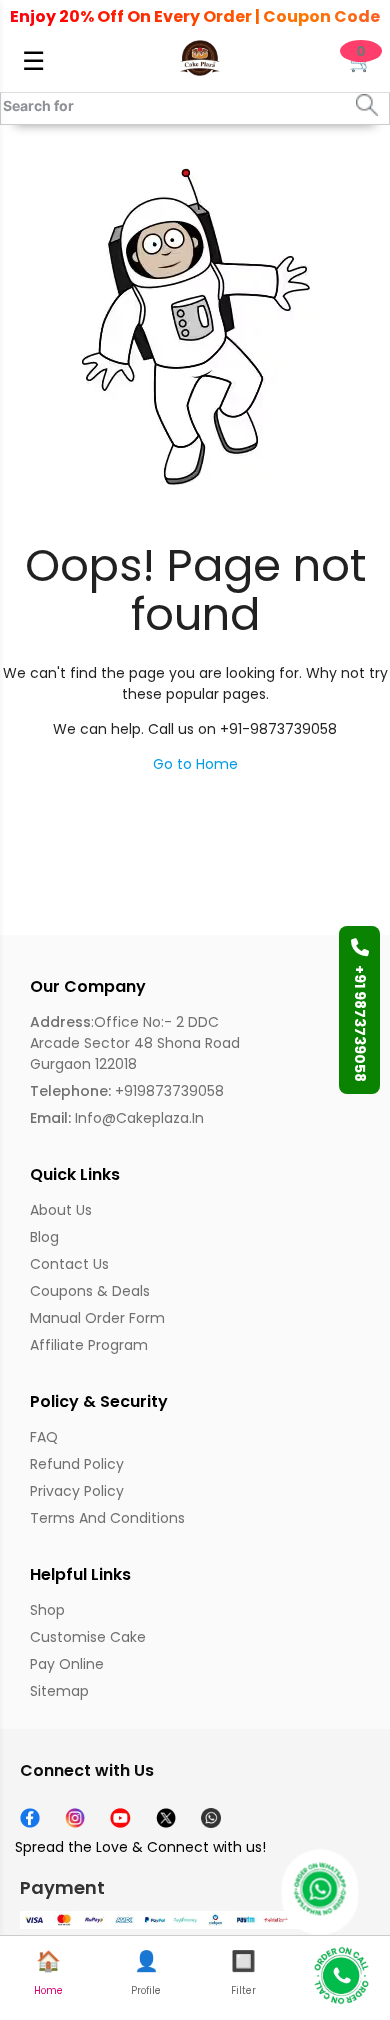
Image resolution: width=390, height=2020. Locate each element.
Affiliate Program (89, 1345)
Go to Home (195, 764)
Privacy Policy (77, 1491)
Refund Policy (77, 1464)
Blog (44, 1237)
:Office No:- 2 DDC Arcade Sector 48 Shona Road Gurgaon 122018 (135, 1043)
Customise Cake (88, 1637)
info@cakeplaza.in (117, 1118)
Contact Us (69, 1264)
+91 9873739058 (360, 1023)
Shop (47, 1610)
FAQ (44, 1437)
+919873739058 (127, 1091)
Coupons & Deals (90, 1291)
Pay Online (67, 1664)
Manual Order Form (97, 1318)
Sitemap (59, 1691)
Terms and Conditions (107, 1518)
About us (61, 1210)
